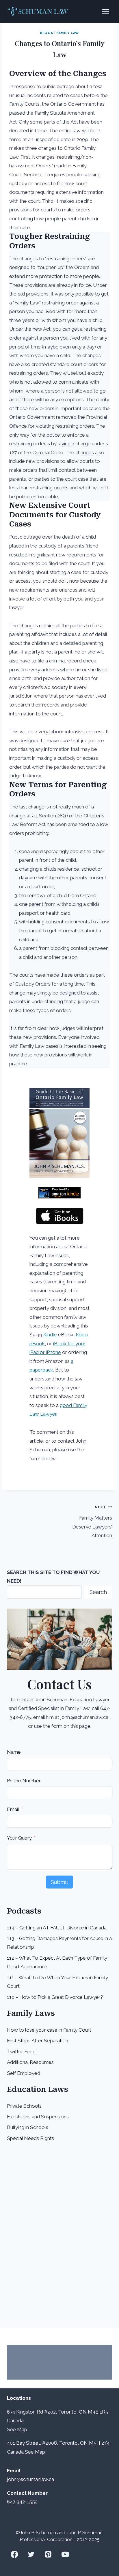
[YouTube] (65, 2554)
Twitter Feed (21, 2052)
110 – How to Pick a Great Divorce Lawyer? (55, 1997)
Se (10, 2429)
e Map (20, 2429)
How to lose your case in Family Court (49, 2030)
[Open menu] (105, 12)
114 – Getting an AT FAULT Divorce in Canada (57, 1928)
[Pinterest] (48, 2554)
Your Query (19, 1838)
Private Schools (24, 2106)
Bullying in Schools (28, 2127)
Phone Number (24, 1781)
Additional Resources (30, 2062)
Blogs (47, 33)
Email (13, 1809)
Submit (59, 1882)
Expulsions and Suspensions (38, 2117)
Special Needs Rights (30, 2138)
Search (98, 1592)
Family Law (68, 33)
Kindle (51, 1335)
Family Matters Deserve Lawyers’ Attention (92, 1521)
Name (14, 1752)
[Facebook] (14, 2554)
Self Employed (24, 2073)
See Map (35, 2452)
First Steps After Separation (38, 2041)
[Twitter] (31, 2554)
